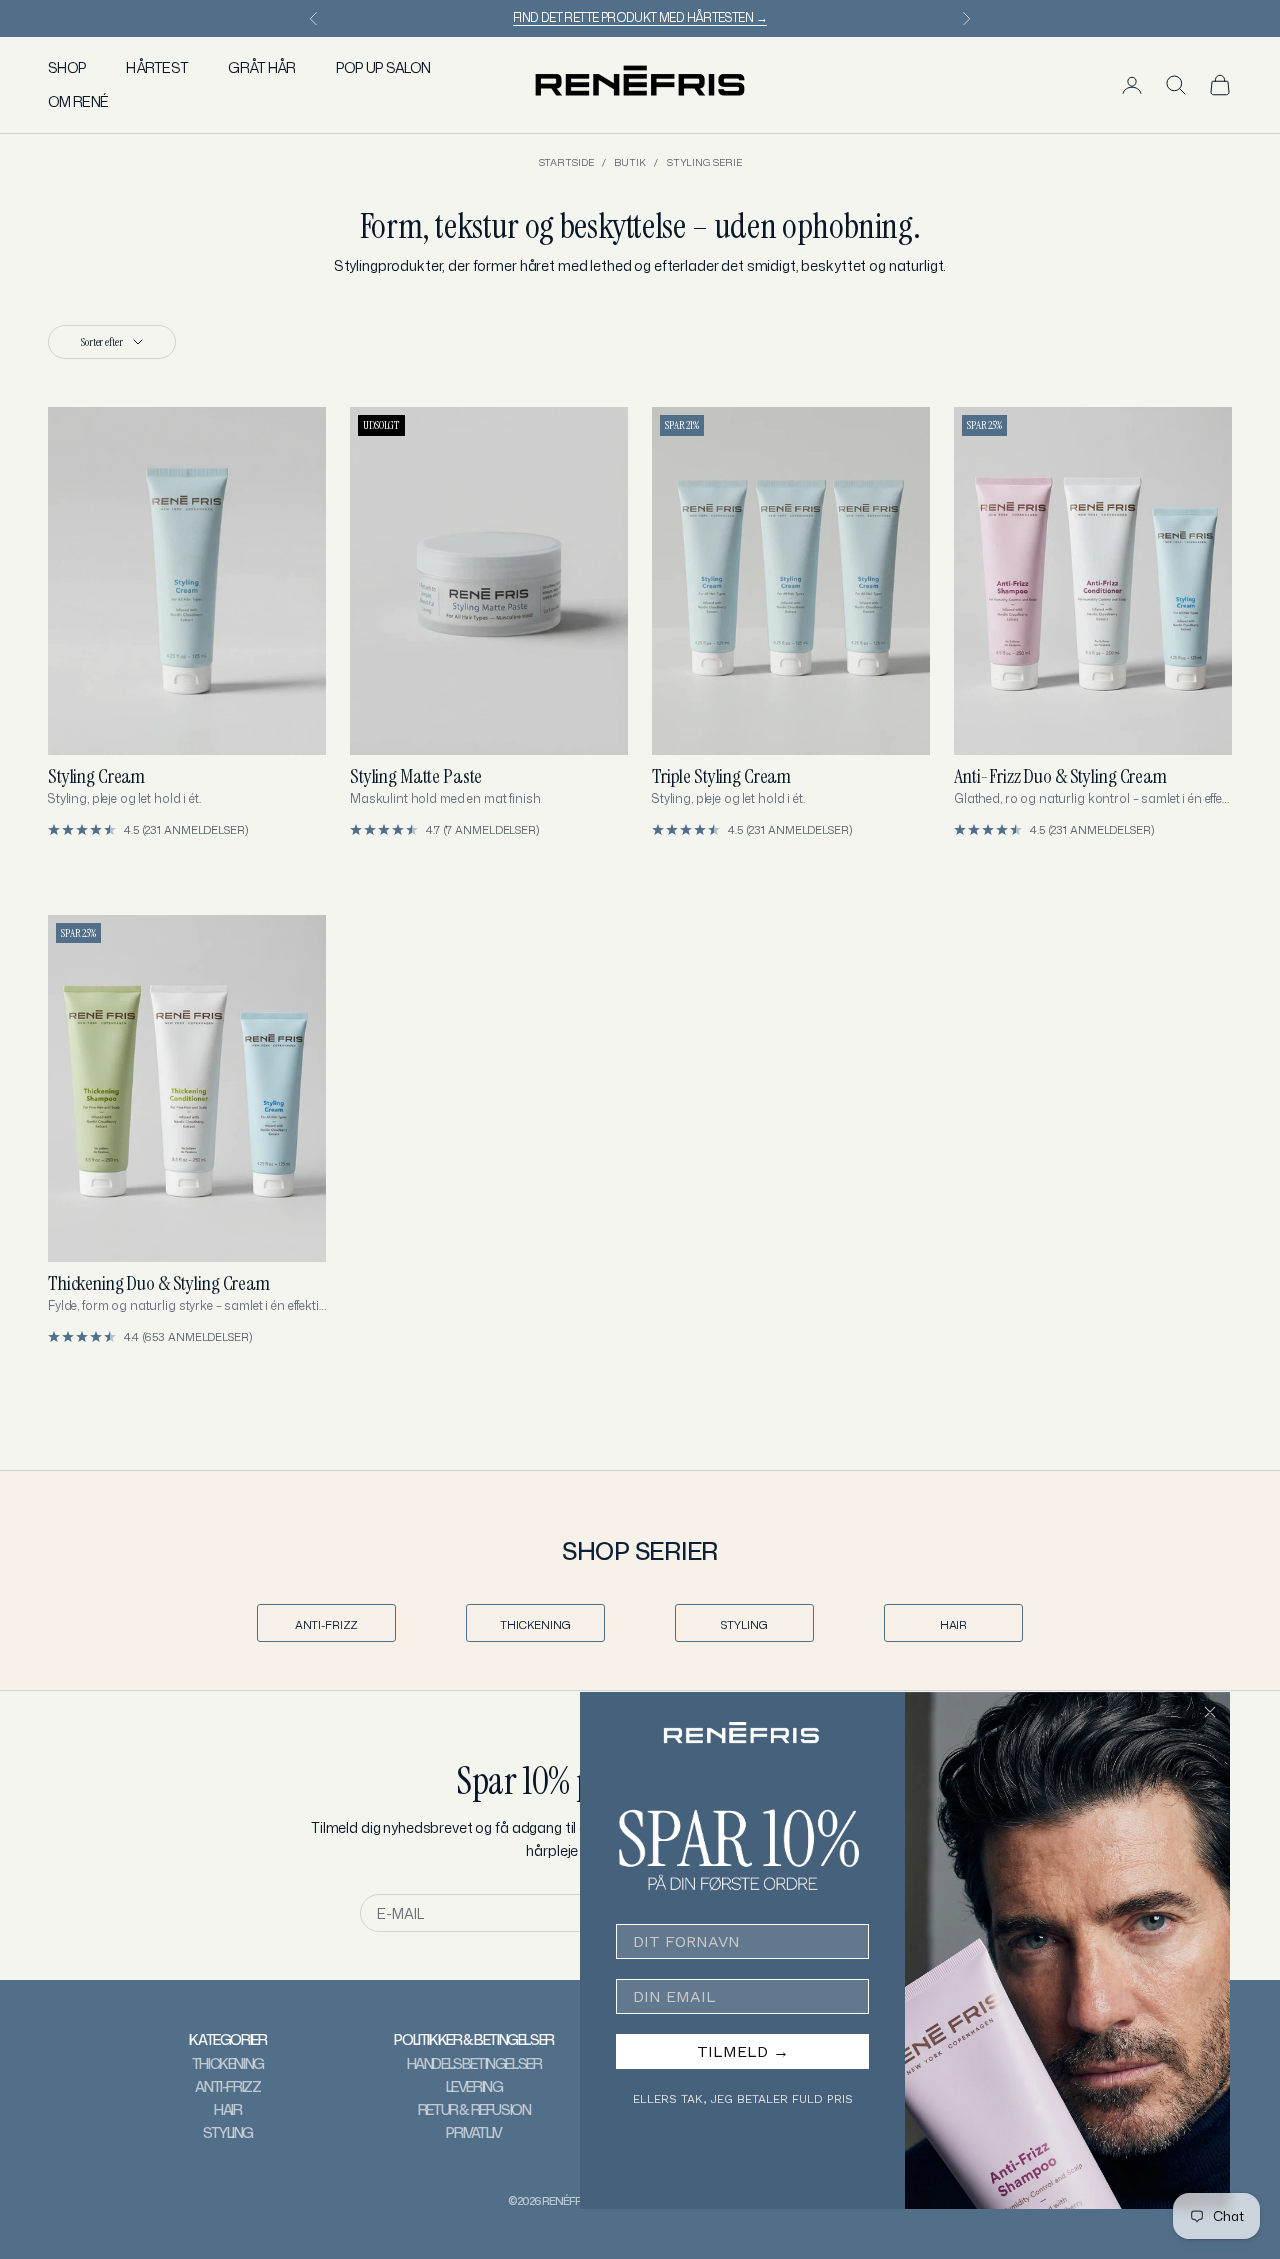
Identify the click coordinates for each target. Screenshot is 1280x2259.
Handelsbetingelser (474, 2063)
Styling (744, 1625)
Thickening (535, 1625)
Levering (474, 2086)
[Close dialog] (1210, 1712)
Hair (953, 1625)
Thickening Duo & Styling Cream (159, 1283)
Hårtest (157, 67)
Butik (630, 162)
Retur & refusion (474, 2109)
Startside (566, 162)
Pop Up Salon (383, 67)
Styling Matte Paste (416, 776)
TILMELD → (743, 2051)
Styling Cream (96, 776)
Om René (78, 101)
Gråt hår (261, 67)
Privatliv (473, 2132)
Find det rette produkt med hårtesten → (640, 17)
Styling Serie (704, 162)
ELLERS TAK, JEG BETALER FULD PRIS (743, 2099)
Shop (67, 67)
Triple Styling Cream (721, 776)
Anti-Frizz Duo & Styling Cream (1060, 776)
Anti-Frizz (327, 1625)
